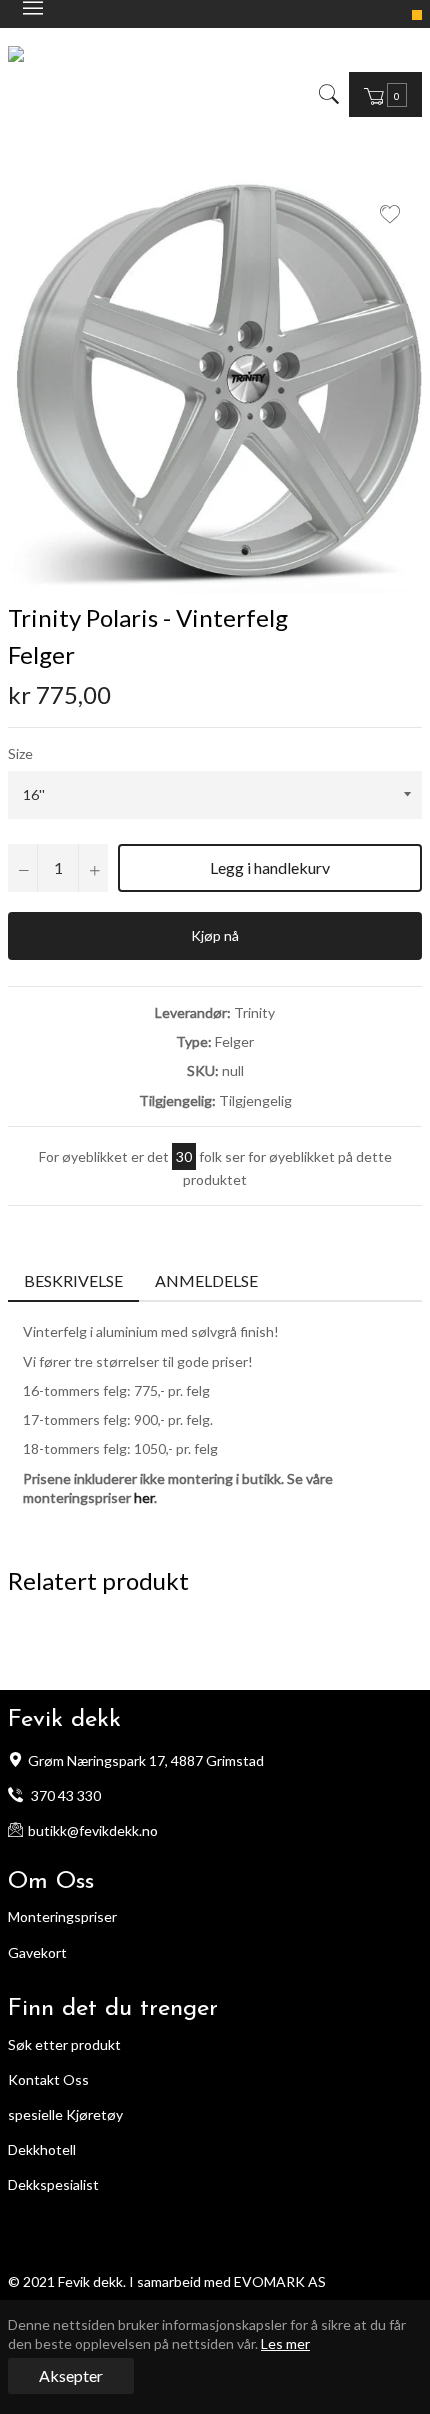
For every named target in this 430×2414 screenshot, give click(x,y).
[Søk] (327, 94)
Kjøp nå (215, 935)
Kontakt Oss (48, 2079)
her (144, 1497)
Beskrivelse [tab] (73, 1280)
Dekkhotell (42, 2149)
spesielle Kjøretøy (65, 2114)
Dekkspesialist (53, 2184)
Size (20, 753)
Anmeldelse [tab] (208, 1280)
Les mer (285, 2343)
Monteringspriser (62, 1916)
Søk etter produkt (64, 2044)
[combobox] (343, 94)
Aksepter (71, 2375)
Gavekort (37, 1952)
